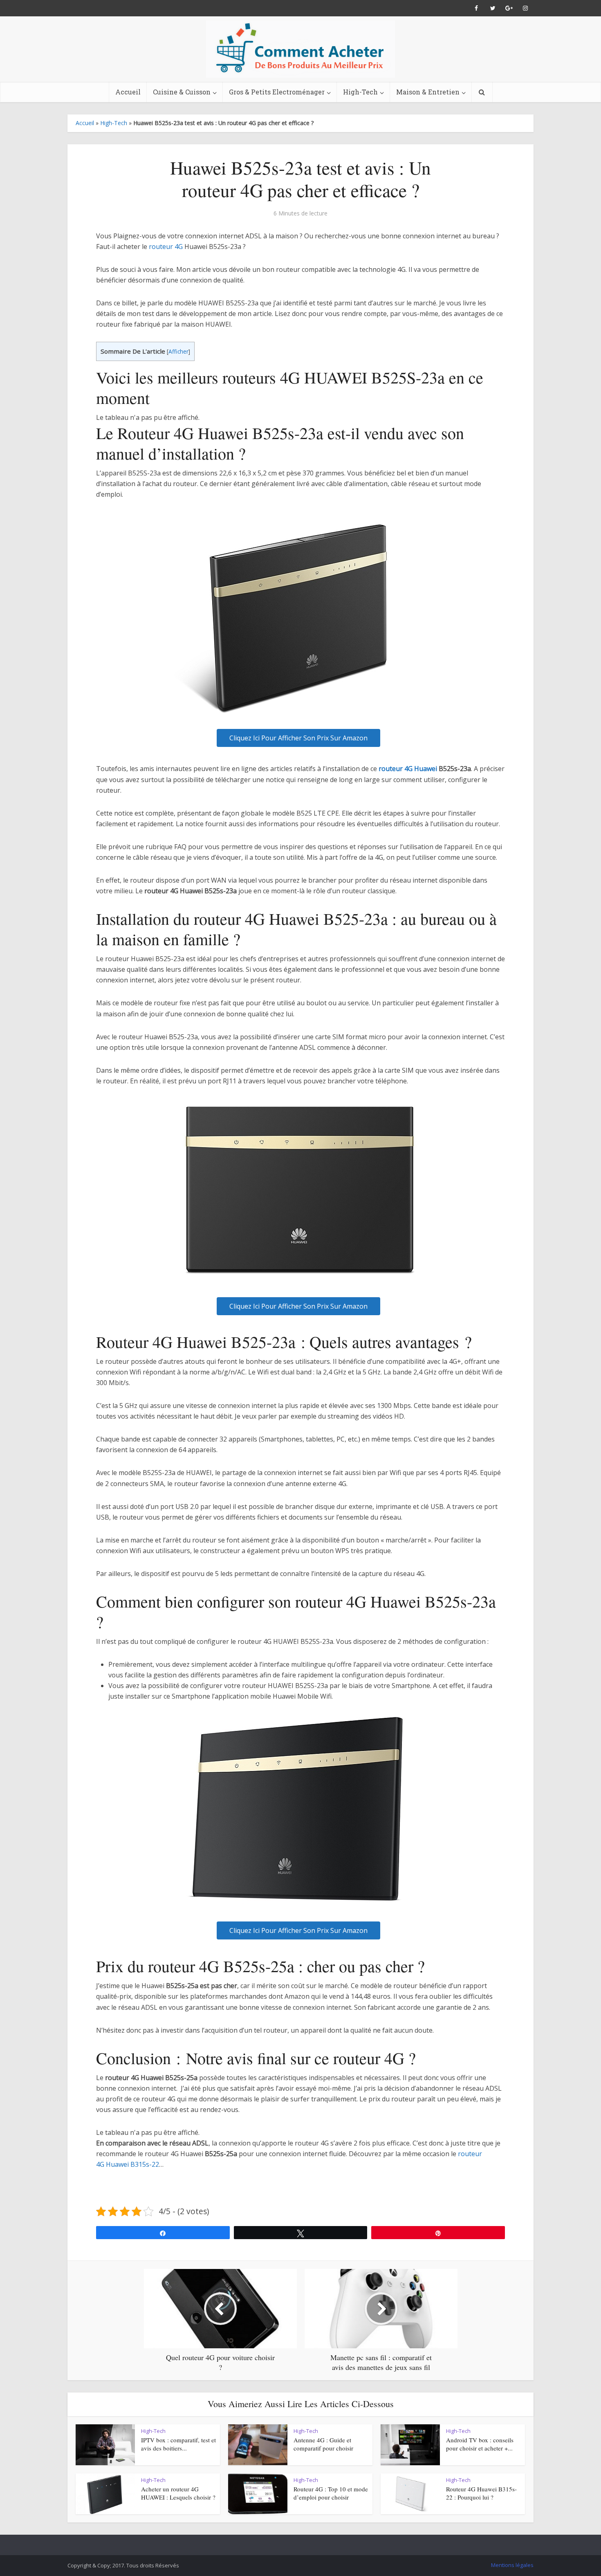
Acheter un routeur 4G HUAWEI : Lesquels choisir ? (178, 2493)
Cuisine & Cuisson (182, 92)
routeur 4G (166, 247)
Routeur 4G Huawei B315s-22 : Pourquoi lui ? (481, 2493)
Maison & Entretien (428, 92)
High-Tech (360, 92)
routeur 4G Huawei (408, 769)
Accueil (128, 92)
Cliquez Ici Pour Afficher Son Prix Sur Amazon (298, 738)
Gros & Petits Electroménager (277, 92)
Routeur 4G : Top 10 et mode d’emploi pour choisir (331, 2493)
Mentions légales (512, 2565)
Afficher (178, 351)
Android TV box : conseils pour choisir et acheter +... (480, 2444)
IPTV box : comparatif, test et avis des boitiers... (178, 2444)
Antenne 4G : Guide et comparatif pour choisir (323, 2444)
